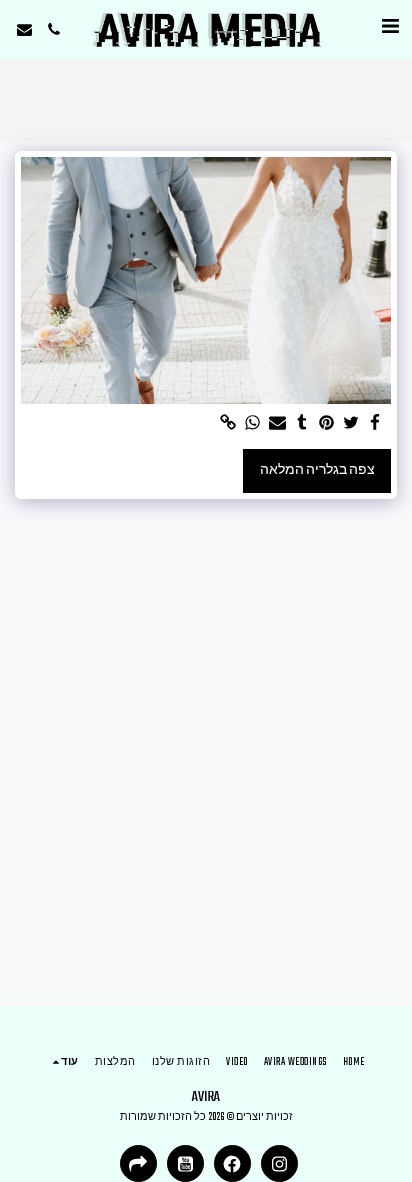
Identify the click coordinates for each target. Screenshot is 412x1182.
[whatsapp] (253, 424)
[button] (390, 28)
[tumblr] (302, 424)
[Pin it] (327, 424)
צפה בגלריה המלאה (317, 471)
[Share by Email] (278, 424)
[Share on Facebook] (376, 424)
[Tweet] (351, 424)
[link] (229, 424)
